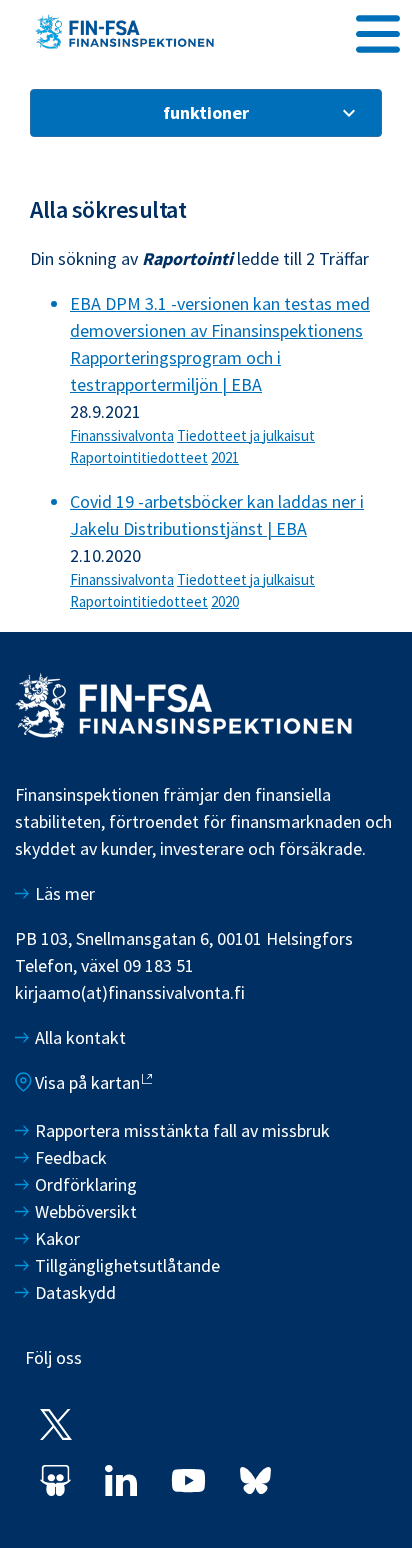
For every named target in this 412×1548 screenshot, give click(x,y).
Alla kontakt (80, 1037)
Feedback (71, 1157)
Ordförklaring (86, 1184)
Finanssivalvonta (122, 435)
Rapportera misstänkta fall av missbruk (182, 1130)
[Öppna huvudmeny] (378, 31)
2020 (225, 601)
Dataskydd (75, 1292)
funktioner (206, 112)
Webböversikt (86, 1211)
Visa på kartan (87, 1082)
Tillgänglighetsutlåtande (127, 1265)
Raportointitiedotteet (139, 457)
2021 (225, 457)
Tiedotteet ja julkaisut (246, 435)
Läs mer (65, 893)
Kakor (57, 1238)
